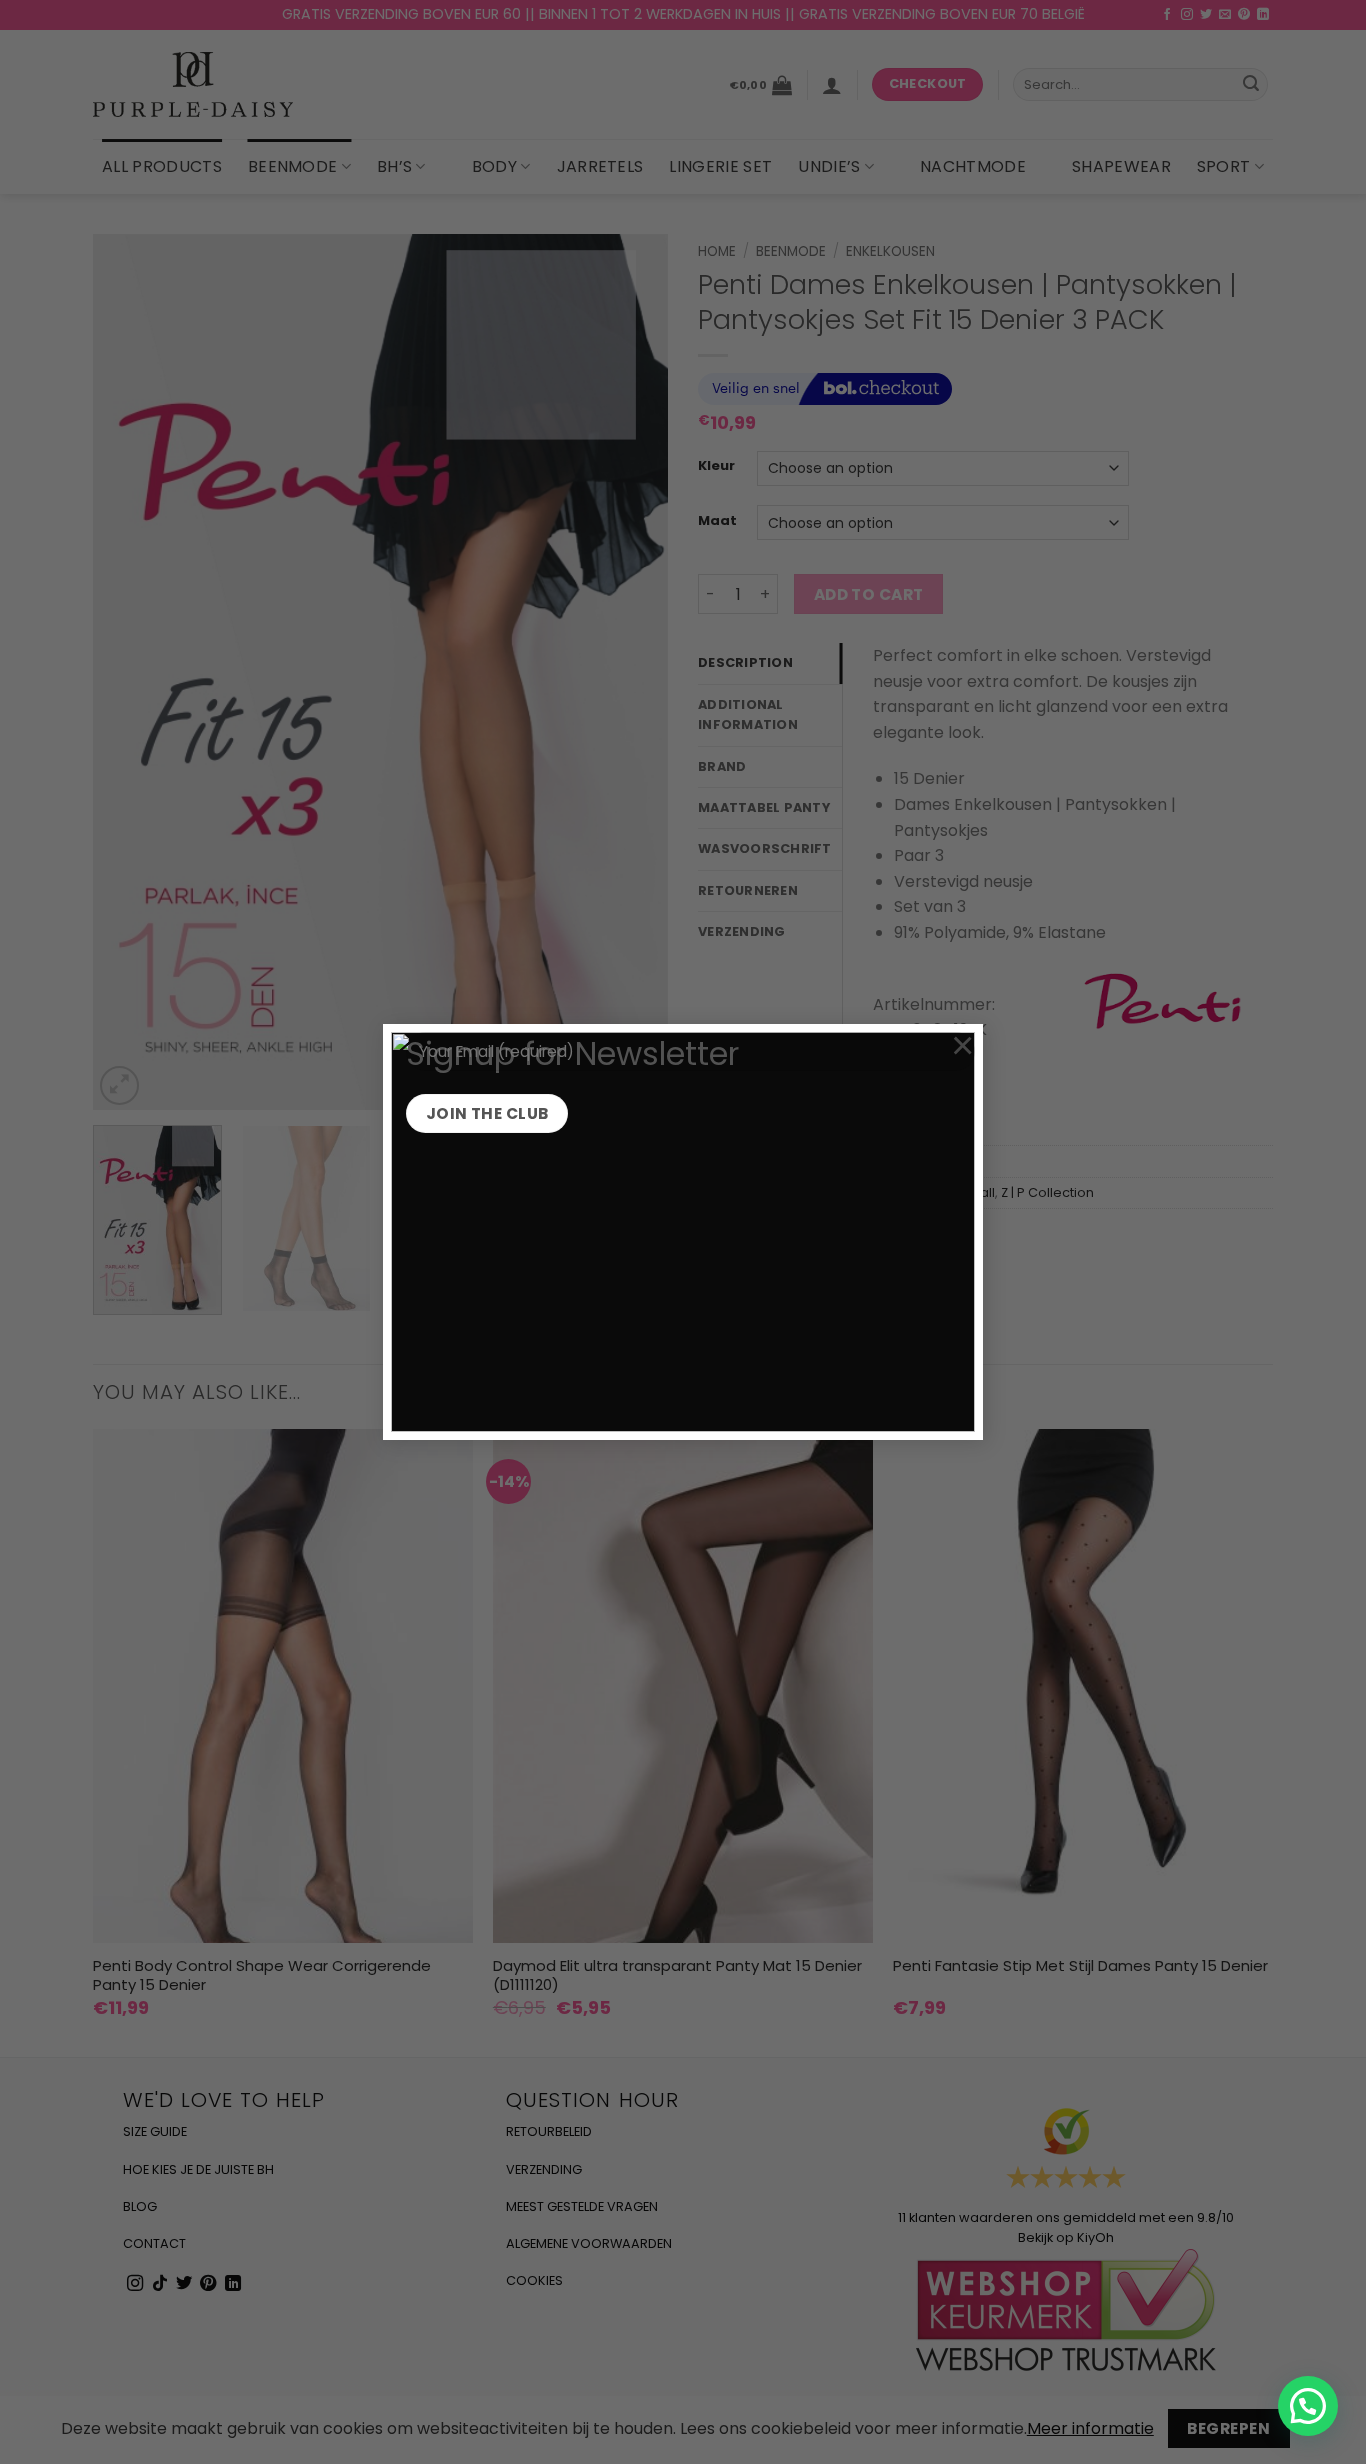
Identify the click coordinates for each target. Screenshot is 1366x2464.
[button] (1308, 2406)
